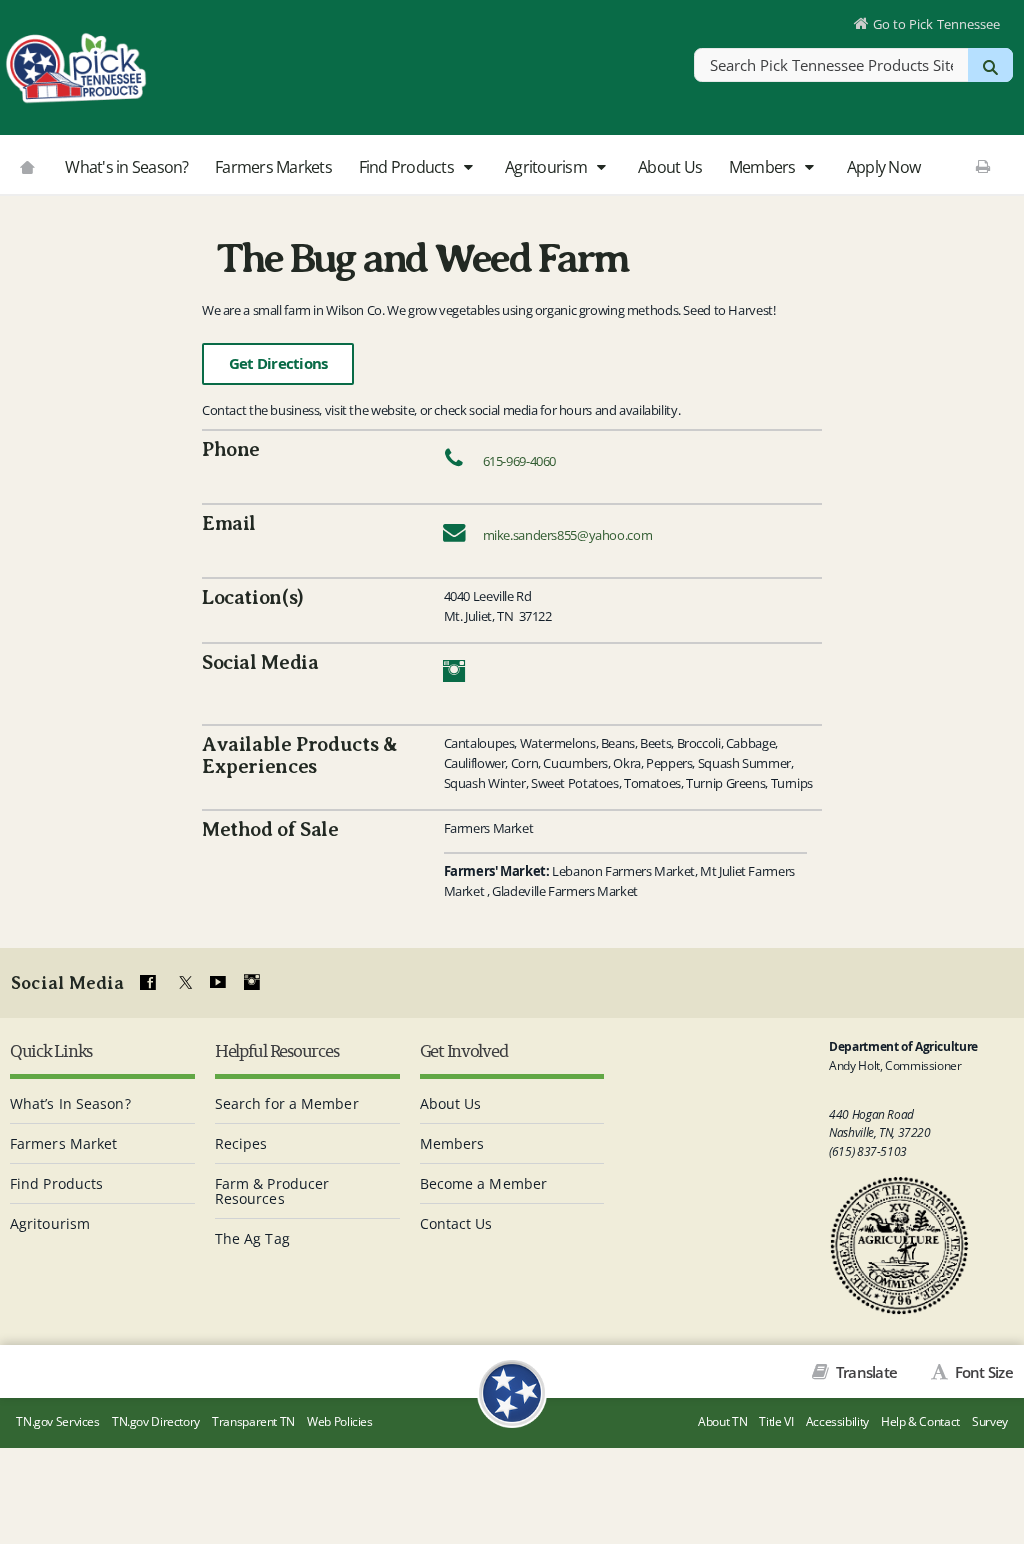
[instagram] (252, 983)
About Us (670, 167)
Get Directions (278, 363)
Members (764, 167)
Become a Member (484, 1183)
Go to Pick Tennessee (936, 24)
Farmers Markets (273, 167)
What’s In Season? (70, 1103)
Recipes (241, 1143)
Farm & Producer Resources (272, 1191)
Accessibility (837, 1421)
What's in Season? (126, 167)
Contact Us (456, 1223)
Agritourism (547, 167)
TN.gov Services (57, 1421)
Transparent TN (253, 1421)
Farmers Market (63, 1143)
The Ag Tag (252, 1238)
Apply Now (883, 167)
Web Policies (340, 1421)
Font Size (982, 1372)
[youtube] (217, 983)
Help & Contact (920, 1421)
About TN (722, 1421)
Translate (865, 1372)
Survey (990, 1421)
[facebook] (148, 983)
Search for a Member (287, 1103)
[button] (467, 168)
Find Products (408, 167)
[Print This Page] (983, 166)
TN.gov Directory (156, 1421)
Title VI (776, 1421)
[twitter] (183, 983)
